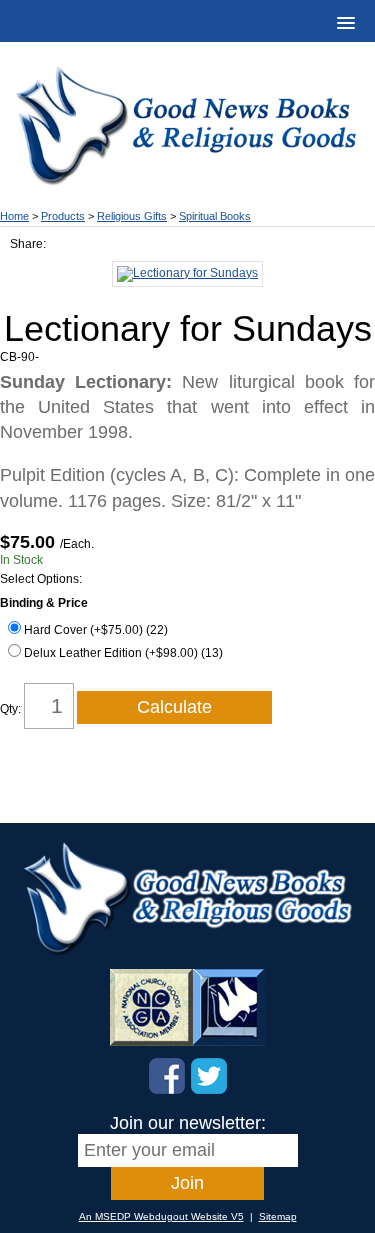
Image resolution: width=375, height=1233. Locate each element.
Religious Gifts (132, 216)
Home (14, 216)
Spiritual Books (215, 216)
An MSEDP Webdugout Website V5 (161, 1216)
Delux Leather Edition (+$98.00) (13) (123, 653)
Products (63, 216)
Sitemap (278, 1216)
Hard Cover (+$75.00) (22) (96, 630)
